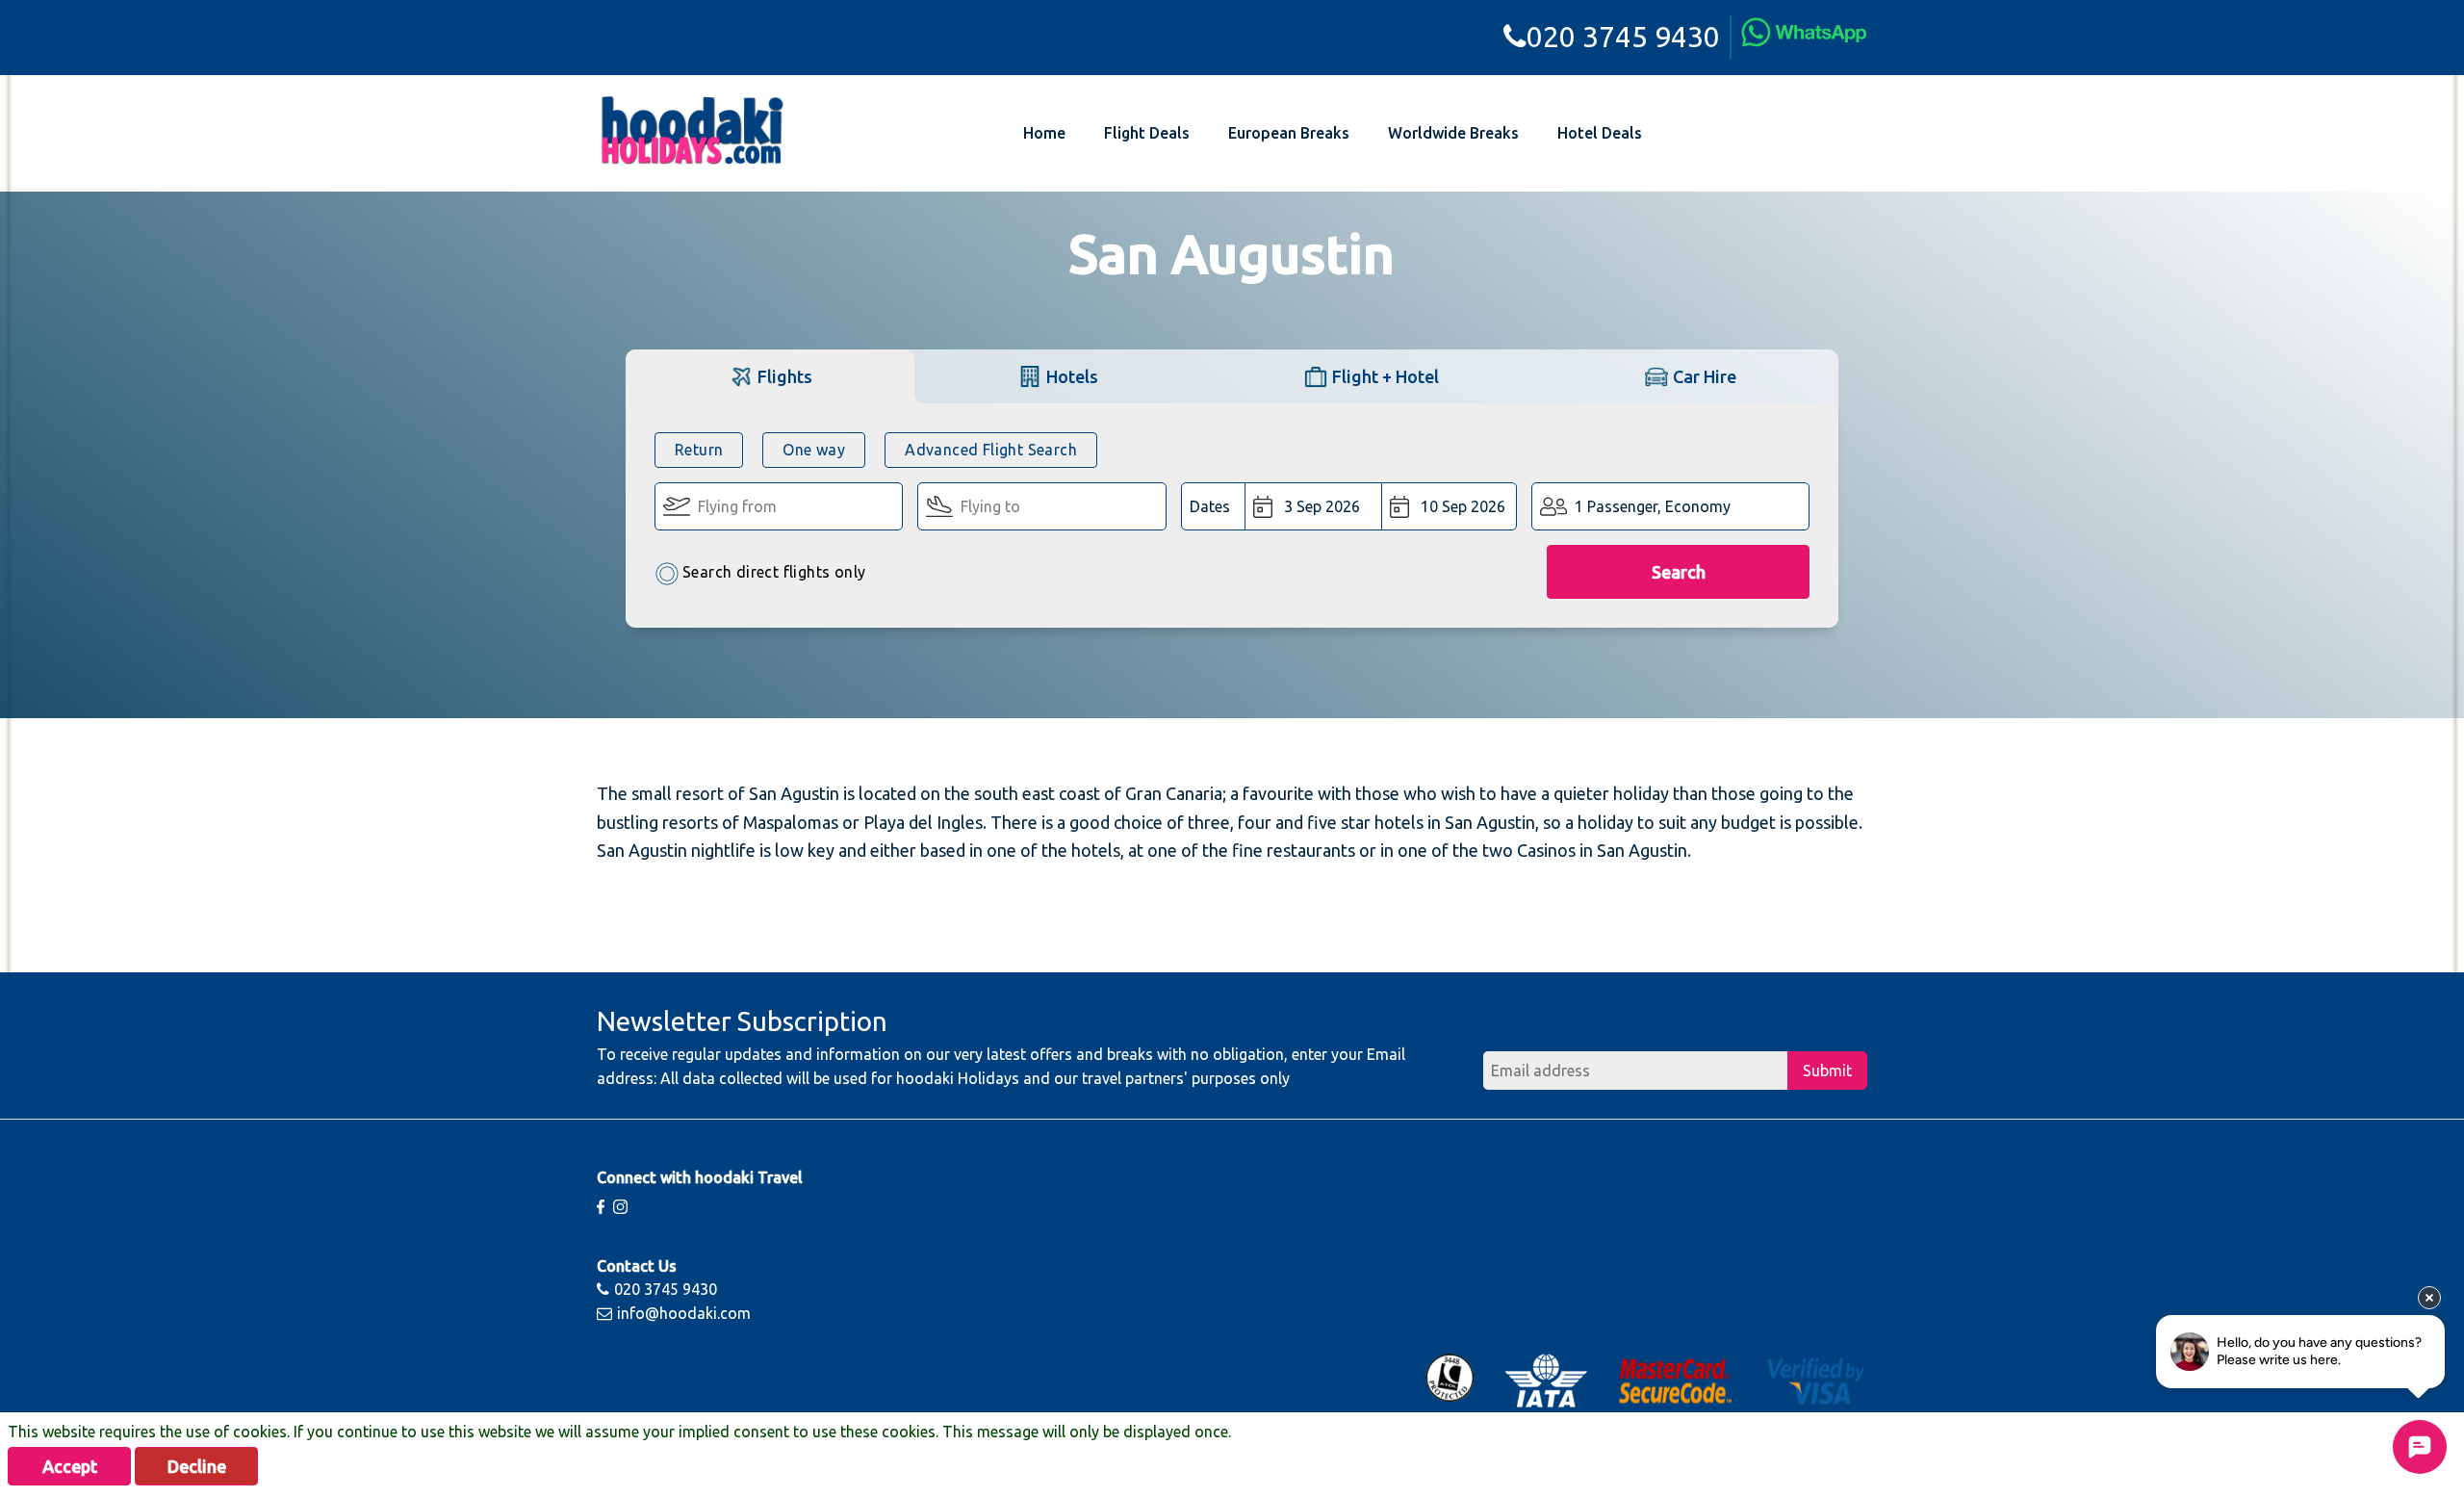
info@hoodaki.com (684, 1313)
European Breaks (1289, 133)
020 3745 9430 (1623, 37)
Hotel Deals (1600, 133)
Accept (70, 1466)
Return (699, 450)
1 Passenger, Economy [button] (1653, 506)
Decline (197, 1466)
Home (1044, 133)
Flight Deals (1147, 133)
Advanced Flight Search (991, 450)
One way (814, 450)
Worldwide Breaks (1453, 133)
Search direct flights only (774, 572)
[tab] (770, 376)
